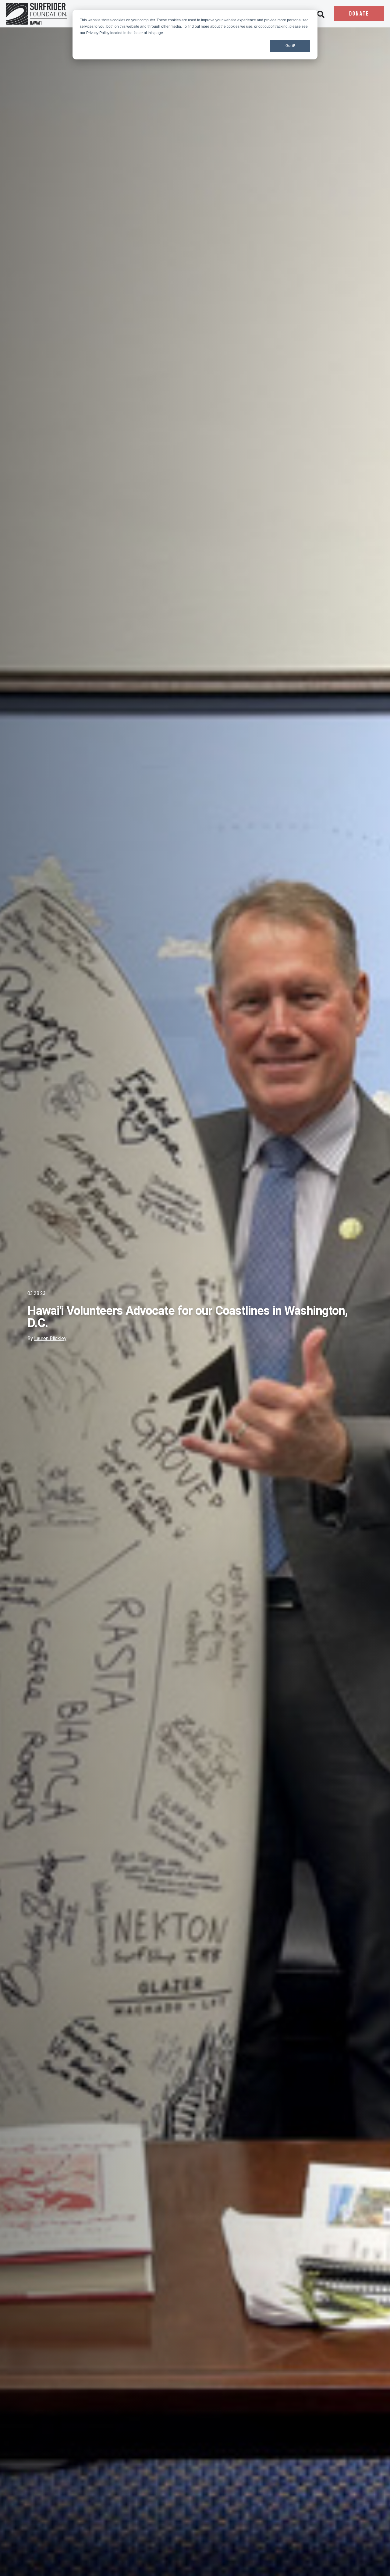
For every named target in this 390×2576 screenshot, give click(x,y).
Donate (359, 14)
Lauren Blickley (50, 1338)
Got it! (290, 46)
